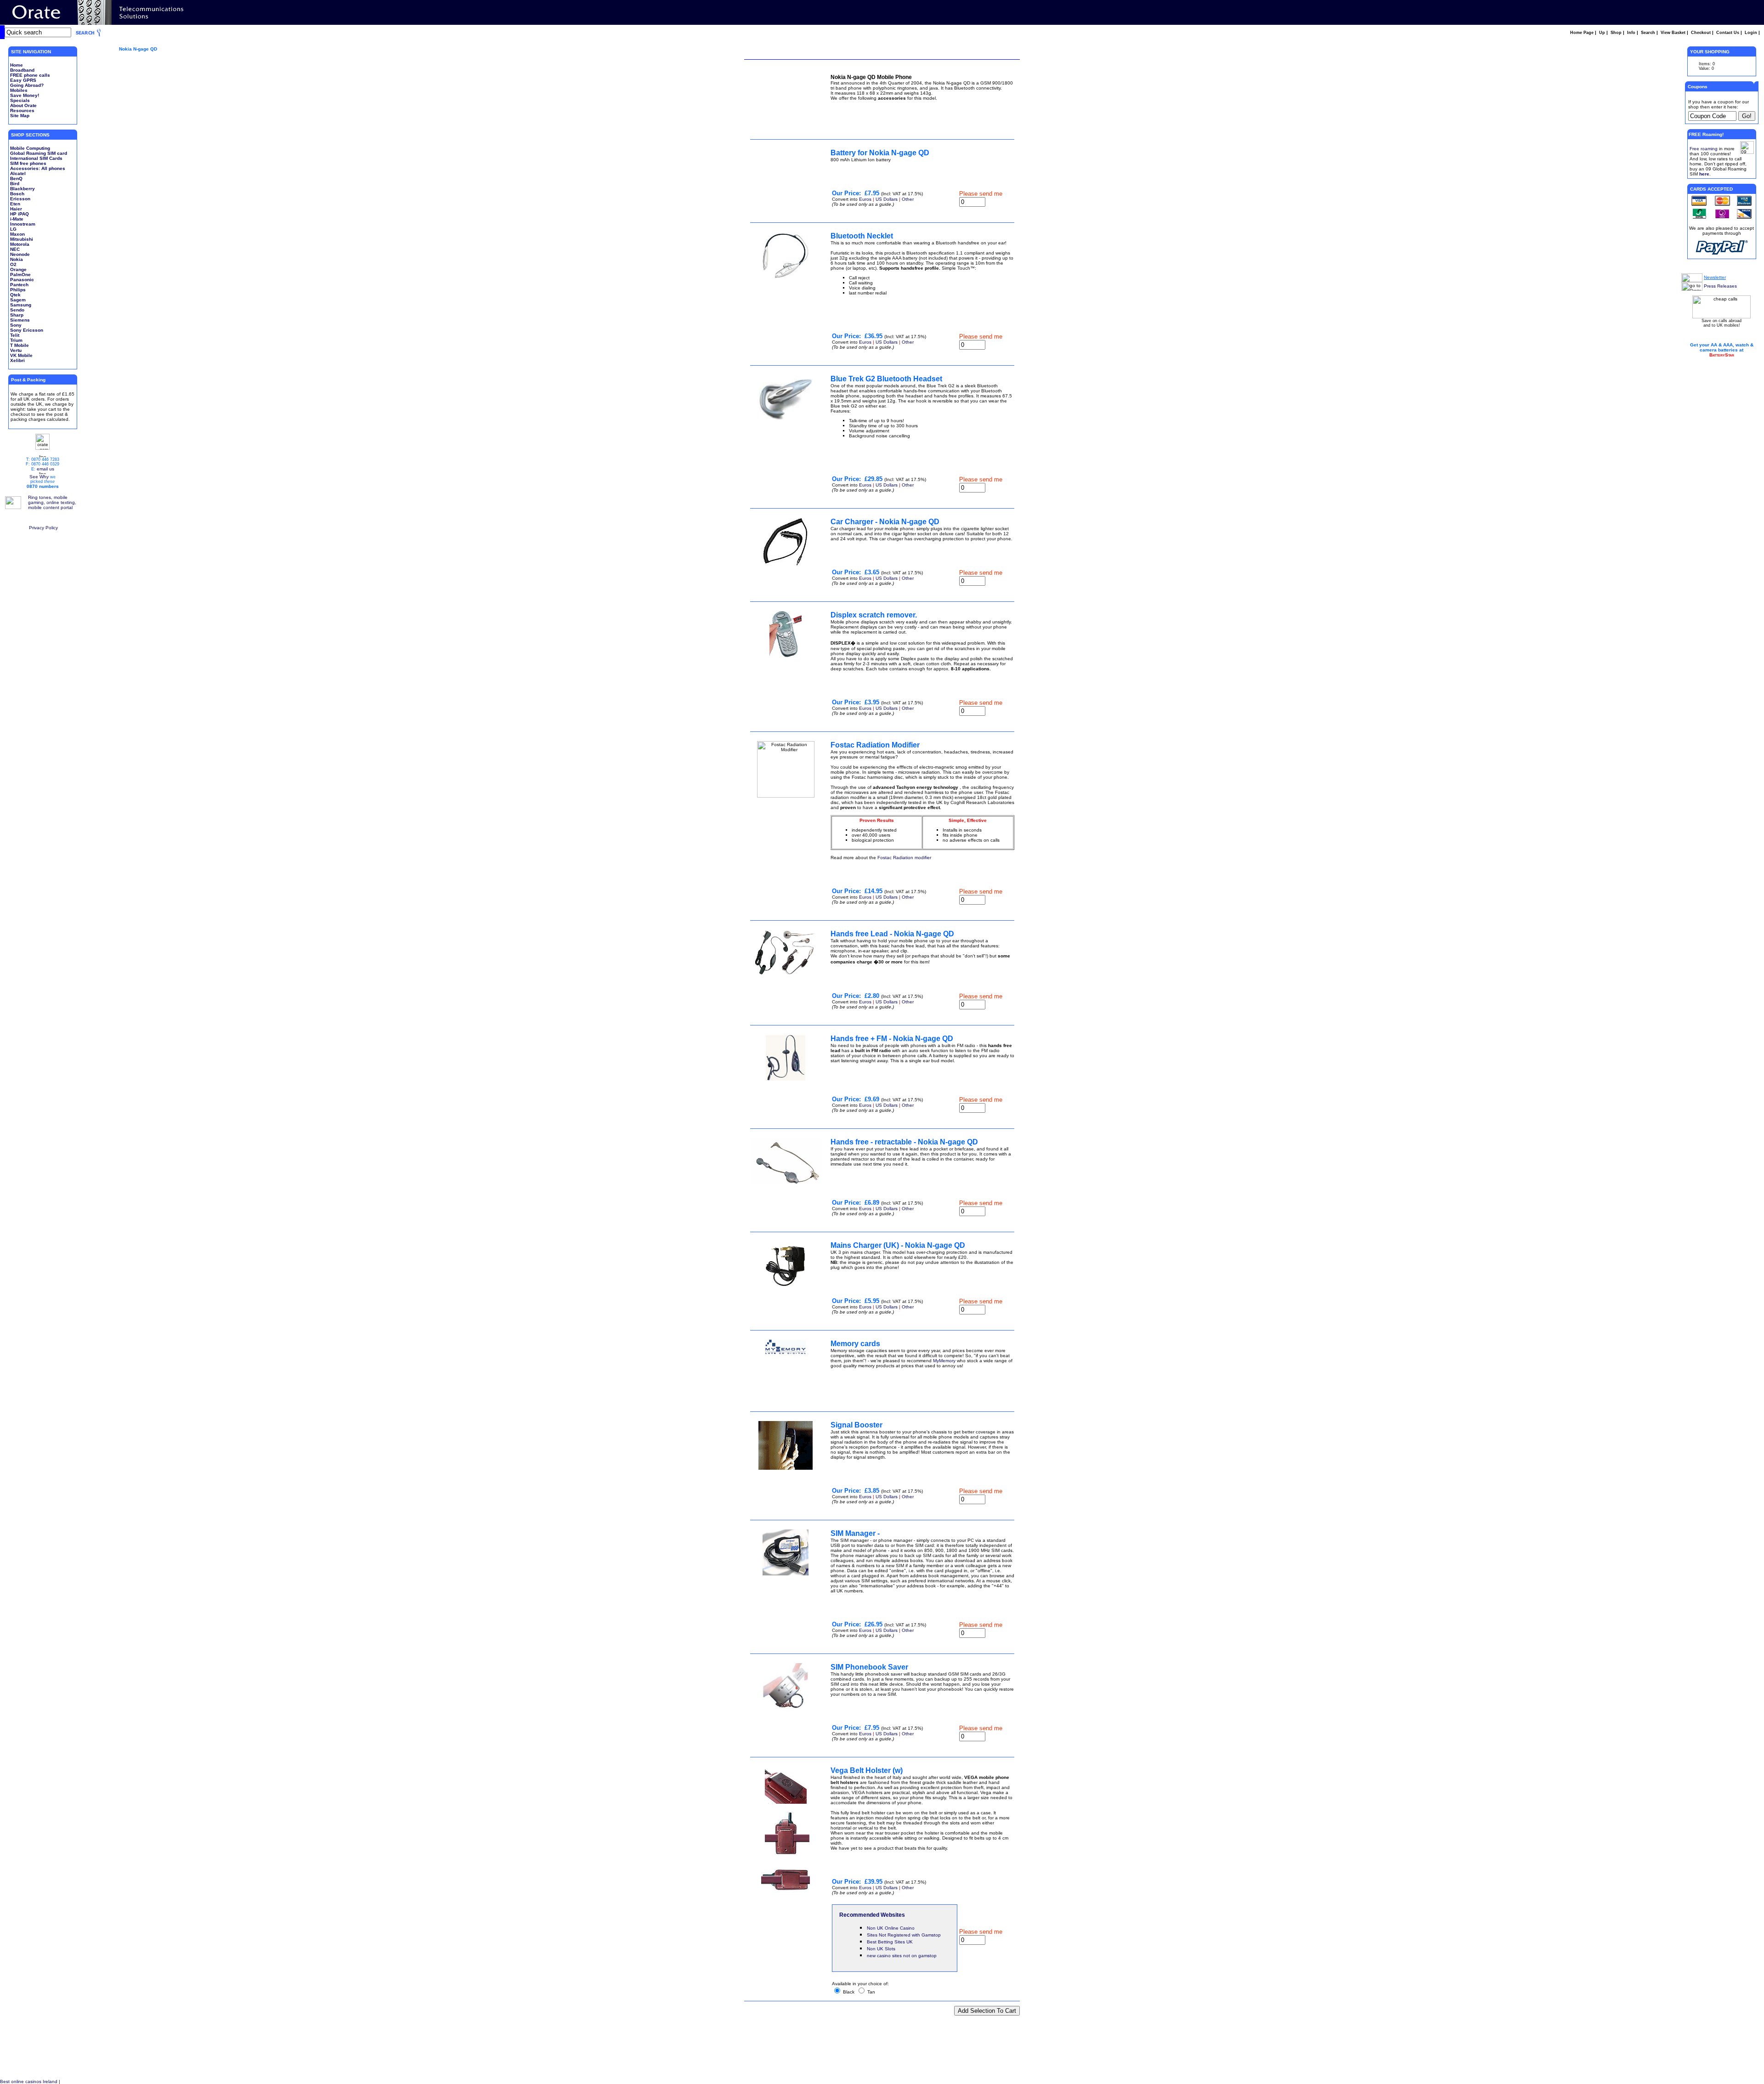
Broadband (22, 70)
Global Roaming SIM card (39, 153)
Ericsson (20, 199)
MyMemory (944, 1361)
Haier (16, 209)
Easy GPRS (23, 80)
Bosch (17, 194)
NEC (15, 249)
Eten (15, 204)
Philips (18, 290)
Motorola (20, 244)
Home (17, 65)
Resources (22, 110)
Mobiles (19, 90)
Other (908, 199)
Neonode (20, 254)
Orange (18, 269)
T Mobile (20, 345)
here (1704, 174)
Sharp (17, 315)
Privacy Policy (43, 528)
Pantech (19, 285)
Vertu (16, 350)
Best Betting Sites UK (890, 1942)
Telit (15, 335)
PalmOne (20, 275)
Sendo (17, 310)
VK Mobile (21, 355)
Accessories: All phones (38, 168)
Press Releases (1720, 286)
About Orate (23, 105)
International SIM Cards (36, 158)
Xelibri (17, 360)
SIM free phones (28, 163)
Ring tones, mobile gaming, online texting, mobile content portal (52, 502)
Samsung (21, 305)
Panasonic (22, 280)
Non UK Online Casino (891, 1928)
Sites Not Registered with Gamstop (904, 1935)
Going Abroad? (27, 85)
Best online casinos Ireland (29, 2081)
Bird (15, 184)
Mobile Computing (30, 148)
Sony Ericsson (27, 330)
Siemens (20, 320)
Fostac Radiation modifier (904, 858)
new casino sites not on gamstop (902, 1956)
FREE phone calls (30, 75)
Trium (16, 340)
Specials (20, 100)
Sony (16, 325)
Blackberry (23, 189)
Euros (865, 199)
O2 (13, 264)
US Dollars (887, 199)
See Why (39, 477)
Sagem (18, 300)
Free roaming (1704, 149)
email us (45, 469)
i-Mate (17, 219)
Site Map (20, 116)
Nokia (17, 259)
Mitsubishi (22, 239)
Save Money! (25, 95)
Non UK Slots (881, 1949)
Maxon (17, 234)
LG (13, 229)
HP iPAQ (20, 214)
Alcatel (18, 173)
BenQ (16, 178)
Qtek (15, 295)
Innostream (23, 224)
